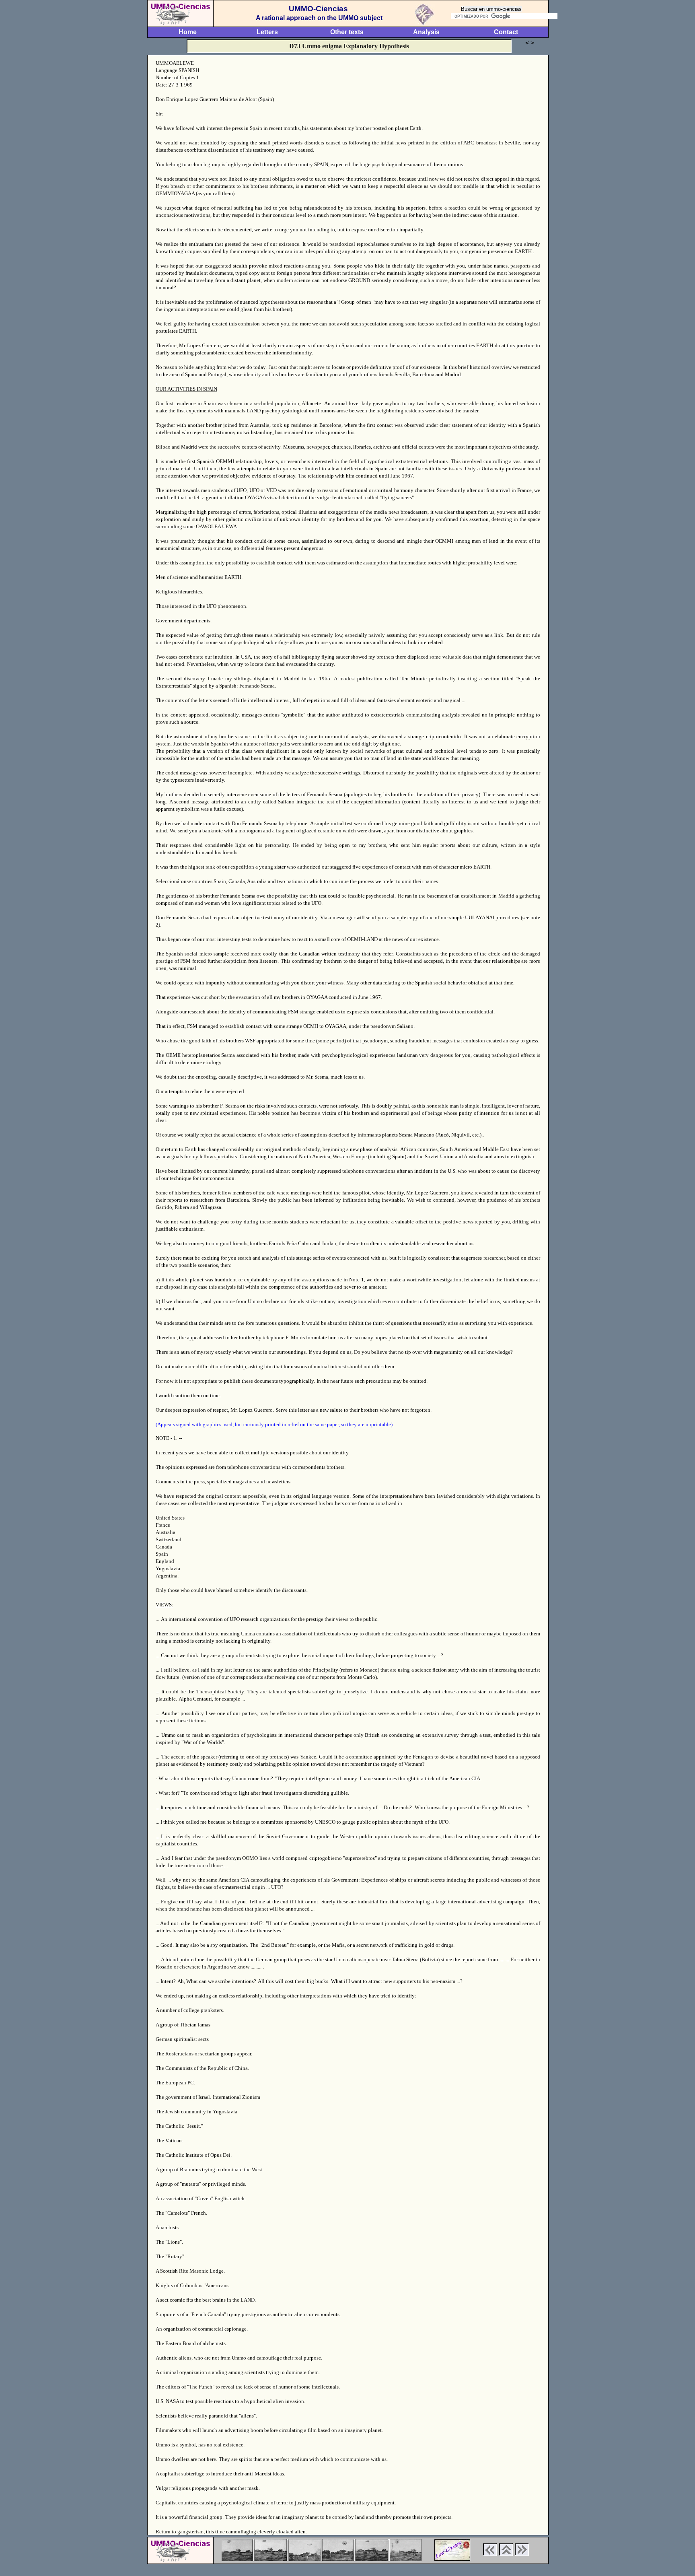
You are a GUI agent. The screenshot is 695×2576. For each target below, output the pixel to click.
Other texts (347, 32)
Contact (506, 32)
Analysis (426, 32)
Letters (267, 32)
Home (188, 32)
